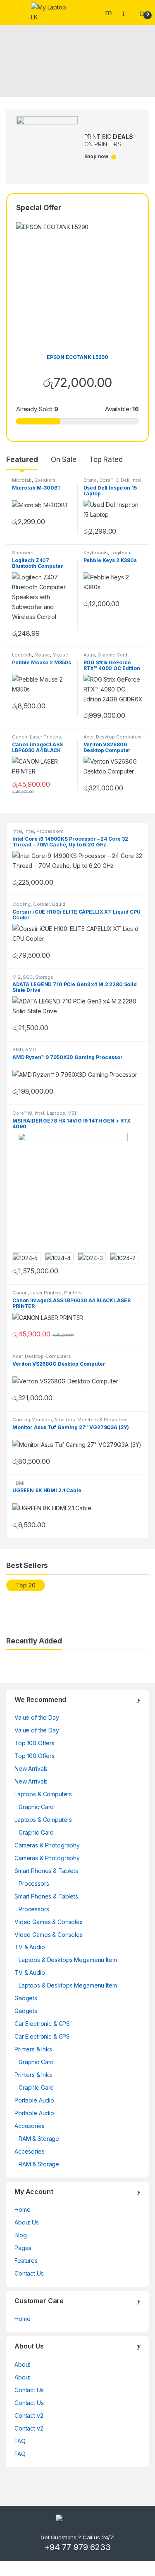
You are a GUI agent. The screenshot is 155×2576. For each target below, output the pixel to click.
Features (26, 2261)
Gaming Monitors (32, 1420)
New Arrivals (31, 1769)
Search (110, 12)
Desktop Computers (119, 737)
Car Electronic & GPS (42, 2024)
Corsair (41, 904)
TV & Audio (30, 1947)
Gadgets (26, 1998)
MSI (72, 1113)
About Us (27, 2222)
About (22, 2364)
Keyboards (96, 553)
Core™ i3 (109, 480)
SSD (28, 977)
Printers (73, 1293)
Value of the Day (37, 1717)
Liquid (59, 904)
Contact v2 (29, 2415)
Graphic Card (112, 655)
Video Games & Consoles (49, 1922)
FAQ (20, 2441)
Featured (22, 459)
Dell (125, 480)
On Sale (64, 459)
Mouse (42, 655)
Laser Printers (45, 737)
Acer (88, 737)
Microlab (22, 480)
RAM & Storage (39, 2139)
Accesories (30, 2126)
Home (22, 2209)
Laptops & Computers (43, 1794)
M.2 (17, 977)
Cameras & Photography (47, 1845)
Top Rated (106, 459)
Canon (20, 737)
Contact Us (29, 2273)
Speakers (45, 480)
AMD (18, 1050)
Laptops (56, 1113)
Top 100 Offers (35, 1743)
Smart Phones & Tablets (46, 1871)
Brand (90, 480)
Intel (136, 480)
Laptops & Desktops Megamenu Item (68, 1960)
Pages (23, 2248)
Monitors (65, 1420)
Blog (20, 2235)
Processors (50, 831)
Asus (89, 655)
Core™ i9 (22, 1113)
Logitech (120, 553)
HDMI (18, 1483)
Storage (44, 977)
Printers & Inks (33, 2049)
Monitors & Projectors (103, 1420)
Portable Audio (34, 2100)
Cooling (21, 904)
